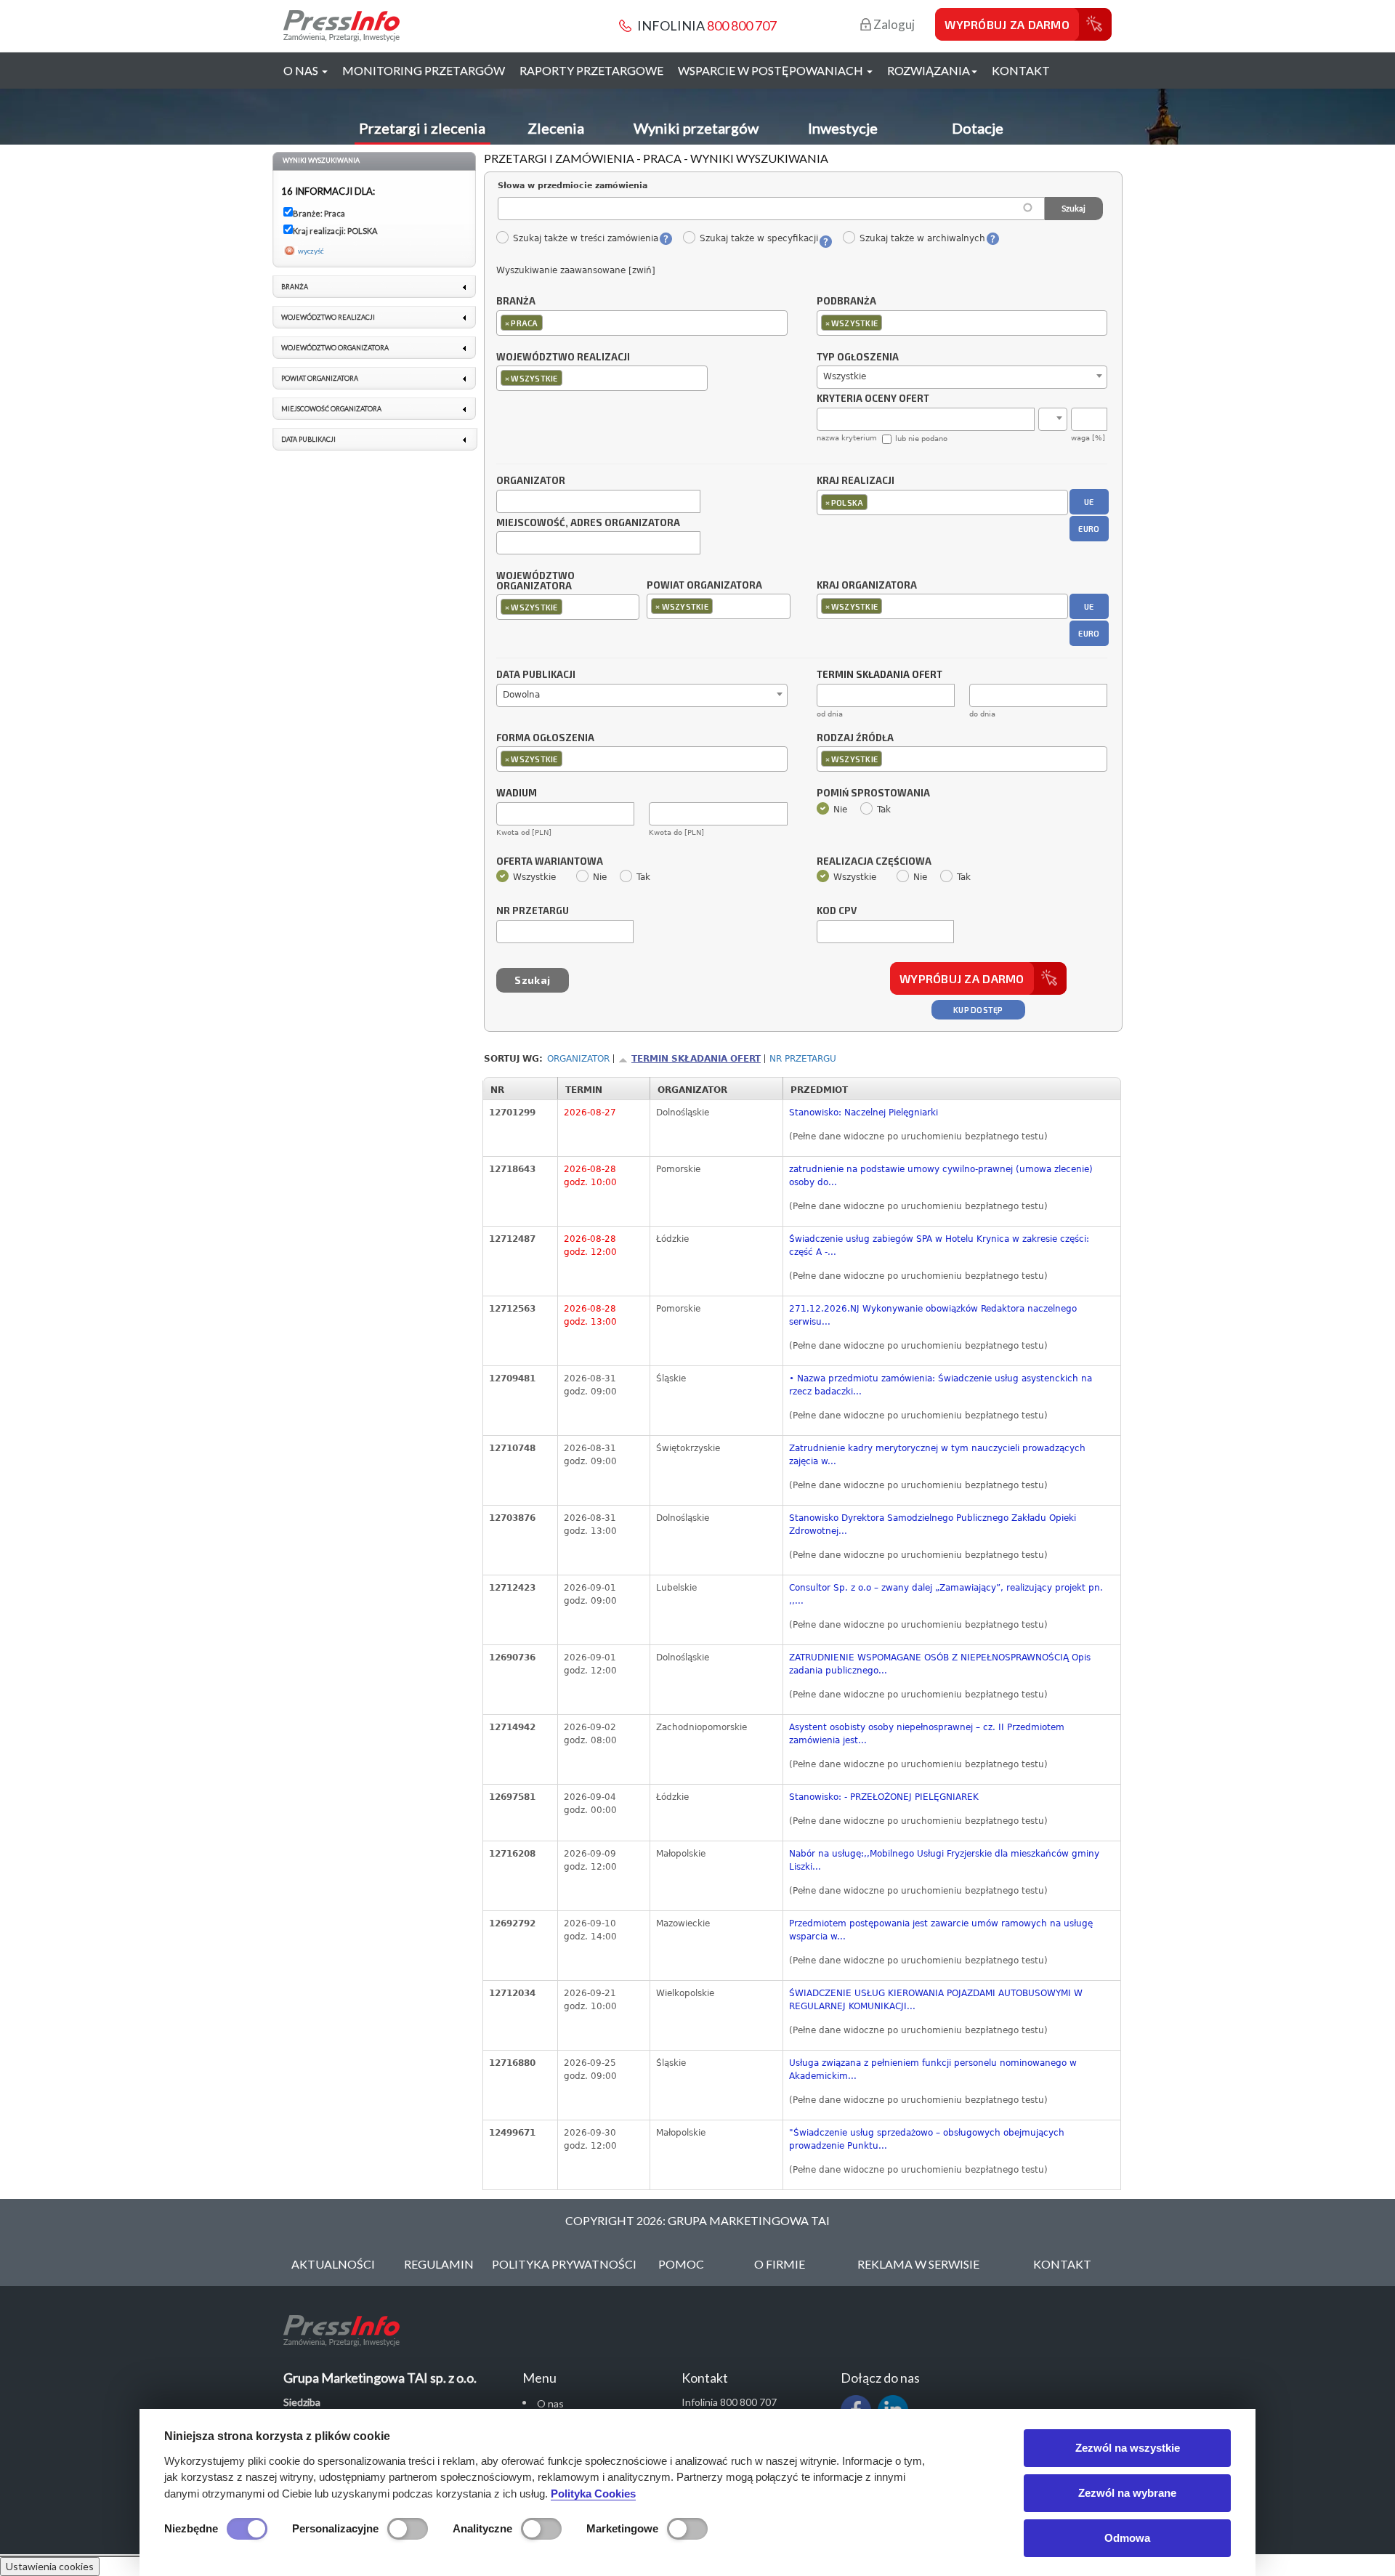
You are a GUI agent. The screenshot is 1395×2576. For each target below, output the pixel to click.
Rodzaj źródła (855, 738)
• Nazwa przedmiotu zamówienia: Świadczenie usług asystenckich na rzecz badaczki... (941, 1385)
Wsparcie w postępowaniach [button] (772, 70)
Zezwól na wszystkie (1128, 2448)
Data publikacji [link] (308, 439)
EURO (1089, 529)
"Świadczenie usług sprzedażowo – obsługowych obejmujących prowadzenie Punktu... (927, 2139)
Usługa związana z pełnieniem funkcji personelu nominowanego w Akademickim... (933, 2070)
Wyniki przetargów (696, 128)
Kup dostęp (978, 1010)
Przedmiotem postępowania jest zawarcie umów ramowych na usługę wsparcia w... (941, 1930)
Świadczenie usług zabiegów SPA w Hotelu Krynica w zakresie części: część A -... (939, 1245)
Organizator (531, 481)
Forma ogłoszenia (545, 738)
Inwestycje (843, 128)
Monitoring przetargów (424, 70)
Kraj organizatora (867, 585)
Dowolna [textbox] (521, 695)
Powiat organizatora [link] (320, 378)
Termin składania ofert (696, 1059)
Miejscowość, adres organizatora (588, 523)
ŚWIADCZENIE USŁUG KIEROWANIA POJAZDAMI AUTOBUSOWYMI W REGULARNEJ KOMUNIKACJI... (936, 2000)
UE (1089, 502)
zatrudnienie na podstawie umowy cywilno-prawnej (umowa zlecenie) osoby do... (941, 1176)
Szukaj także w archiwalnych (922, 238)
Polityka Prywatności (564, 2264)
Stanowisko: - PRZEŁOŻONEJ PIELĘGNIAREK (884, 1797)
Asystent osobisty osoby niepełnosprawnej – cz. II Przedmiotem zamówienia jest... (927, 1734)
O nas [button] (302, 70)
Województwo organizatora (535, 581)
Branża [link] (295, 287)
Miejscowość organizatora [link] (331, 409)
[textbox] (550, 322)
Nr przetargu (533, 911)
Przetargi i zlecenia (422, 128)
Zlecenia (556, 128)
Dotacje (978, 128)
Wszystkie (534, 877)
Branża (516, 302)
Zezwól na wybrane (1127, 2493)
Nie (840, 809)
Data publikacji (536, 675)
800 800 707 (742, 25)
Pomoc (681, 2264)
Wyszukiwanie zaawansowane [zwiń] (576, 270)
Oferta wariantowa (550, 862)
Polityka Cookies (593, 2494)
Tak (884, 809)
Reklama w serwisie (918, 2264)
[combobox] (642, 323)
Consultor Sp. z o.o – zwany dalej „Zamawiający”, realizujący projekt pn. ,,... (946, 1594)
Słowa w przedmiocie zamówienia (573, 186)
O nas (550, 2403)
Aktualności (333, 2264)
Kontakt (1021, 70)
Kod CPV (837, 911)
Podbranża (846, 302)
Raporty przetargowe (591, 70)
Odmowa (1127, 2538)
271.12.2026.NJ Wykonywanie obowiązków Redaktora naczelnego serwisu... (933, 1315)
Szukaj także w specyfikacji (759, 238)
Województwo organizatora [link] (335, 348)
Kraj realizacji (856, 481)
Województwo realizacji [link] (328, 317)
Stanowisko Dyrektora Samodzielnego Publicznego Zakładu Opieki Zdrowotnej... (933, 1525)
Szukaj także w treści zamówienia (585, 238)
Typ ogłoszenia (858, 358)
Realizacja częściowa (874, 862)
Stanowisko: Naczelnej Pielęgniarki (864, 1113)
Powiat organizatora (704, 585)
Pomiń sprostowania (873, 794)
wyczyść (311, 251)
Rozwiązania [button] (929, 70)
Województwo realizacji (563, 358)
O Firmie (780, 2264)
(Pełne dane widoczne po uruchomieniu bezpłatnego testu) (918, 1136)
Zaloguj (893, 24)
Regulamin (439, 2264)
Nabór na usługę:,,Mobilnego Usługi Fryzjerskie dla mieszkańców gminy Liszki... (944, 1860)
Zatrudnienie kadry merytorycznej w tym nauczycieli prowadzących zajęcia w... (937, 1455)
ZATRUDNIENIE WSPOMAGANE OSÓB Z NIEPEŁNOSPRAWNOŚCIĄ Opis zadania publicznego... (940, 1664)
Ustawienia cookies (50, 2566)
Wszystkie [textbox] (845, 376)
